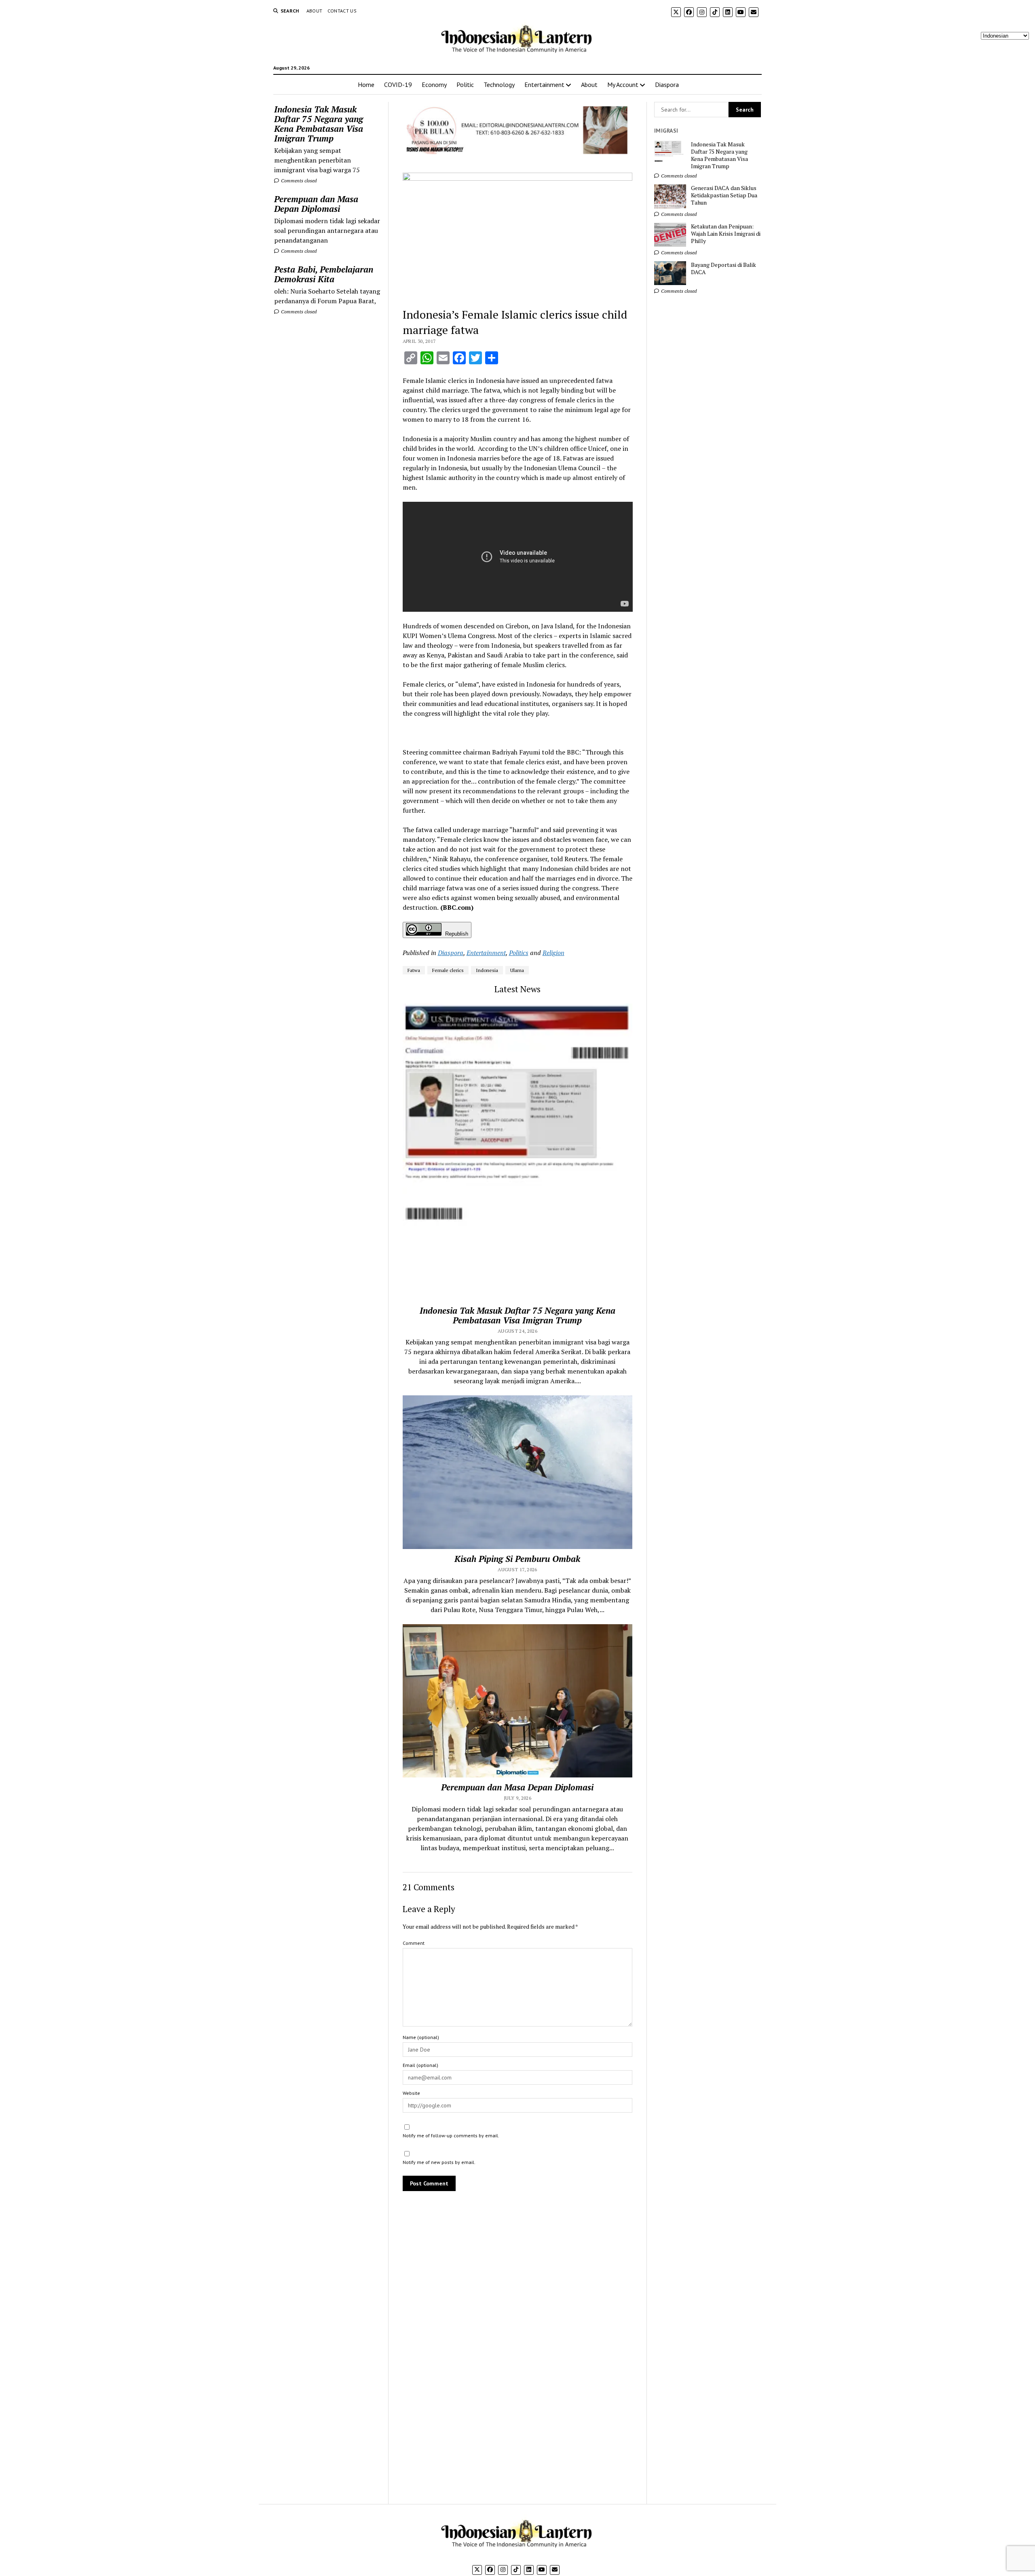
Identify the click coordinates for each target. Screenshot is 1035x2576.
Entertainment (544, 85)
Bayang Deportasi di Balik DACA (723, 268)
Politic (465, 85)
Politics (519, 953)
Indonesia (487, 970)
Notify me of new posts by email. (439, 2162)
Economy (434, 85)
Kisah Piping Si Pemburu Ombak (517, 1559)
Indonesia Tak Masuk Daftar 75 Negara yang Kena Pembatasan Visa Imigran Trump (319, 124)
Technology (499, 85)
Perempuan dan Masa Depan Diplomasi (316, 204)
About (315, 11)
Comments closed (298, 181)
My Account (623, 85)
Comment (414, 1943)
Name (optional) (421, 2037)
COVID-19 (398, 85)
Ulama (517, 970)
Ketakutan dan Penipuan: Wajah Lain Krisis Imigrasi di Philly (726, 234)
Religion (553, 953)
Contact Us (342, 11)
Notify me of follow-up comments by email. (451, 2135)
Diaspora (667, 85)
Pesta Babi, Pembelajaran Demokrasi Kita (324, 274)
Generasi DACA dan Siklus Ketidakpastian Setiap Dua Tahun (724, 195)
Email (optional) (420, 2065)
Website (411, 2093)
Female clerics (448, 970)
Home (366, 85)
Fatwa (414, 970)
